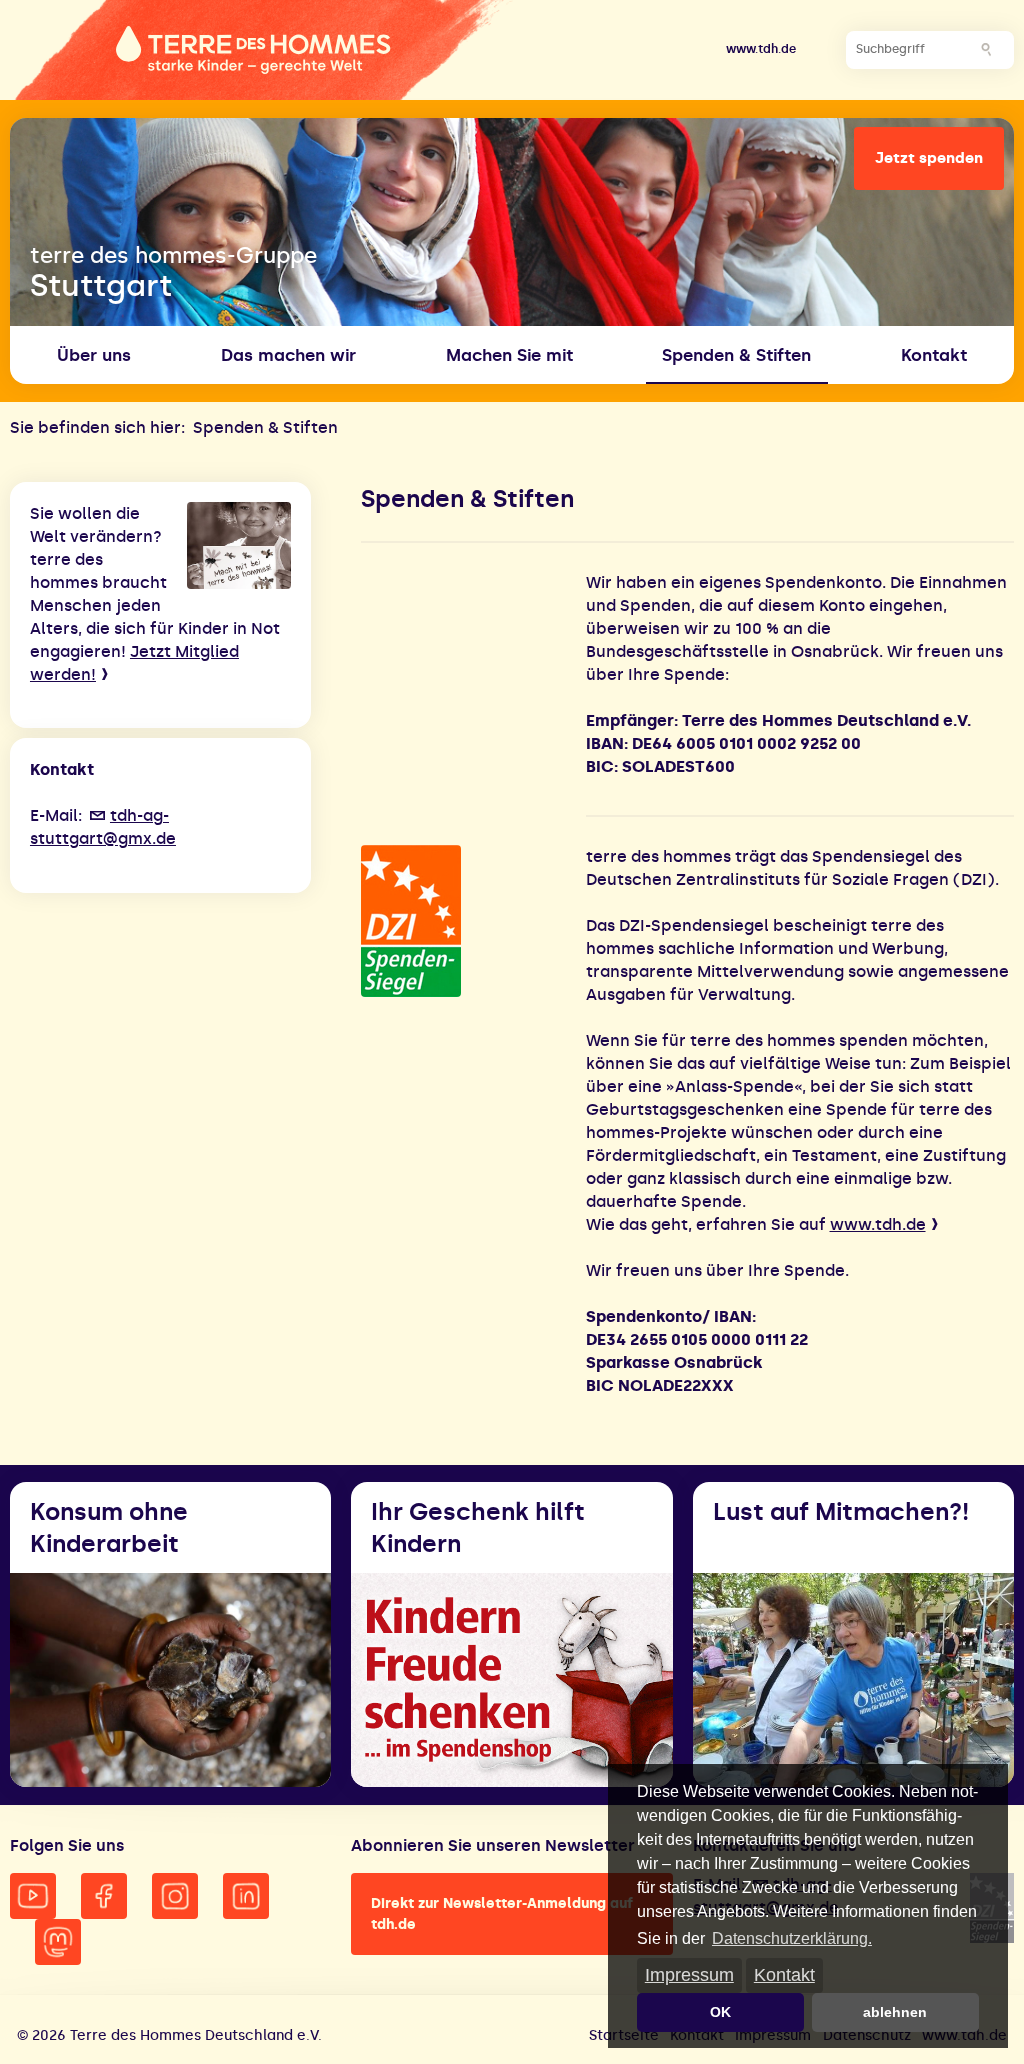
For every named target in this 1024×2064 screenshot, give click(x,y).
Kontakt (784, 1974)
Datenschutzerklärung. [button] (792, 1938)
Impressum (689, 1974)
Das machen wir (288, 355)
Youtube (33, 1896)
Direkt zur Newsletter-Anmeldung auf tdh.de (502, 1914)
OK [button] (720, 2012)
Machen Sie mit (509, 355)
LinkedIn (246, 1896)
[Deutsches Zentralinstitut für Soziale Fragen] (463, 921)
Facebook (104, 1896)
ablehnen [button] (895, 2012)
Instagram (175, 1896)
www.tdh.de (761, 49)
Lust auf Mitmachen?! (841, 1511)
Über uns (94, 355)
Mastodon (58, 1942)
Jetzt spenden (929, 158)
